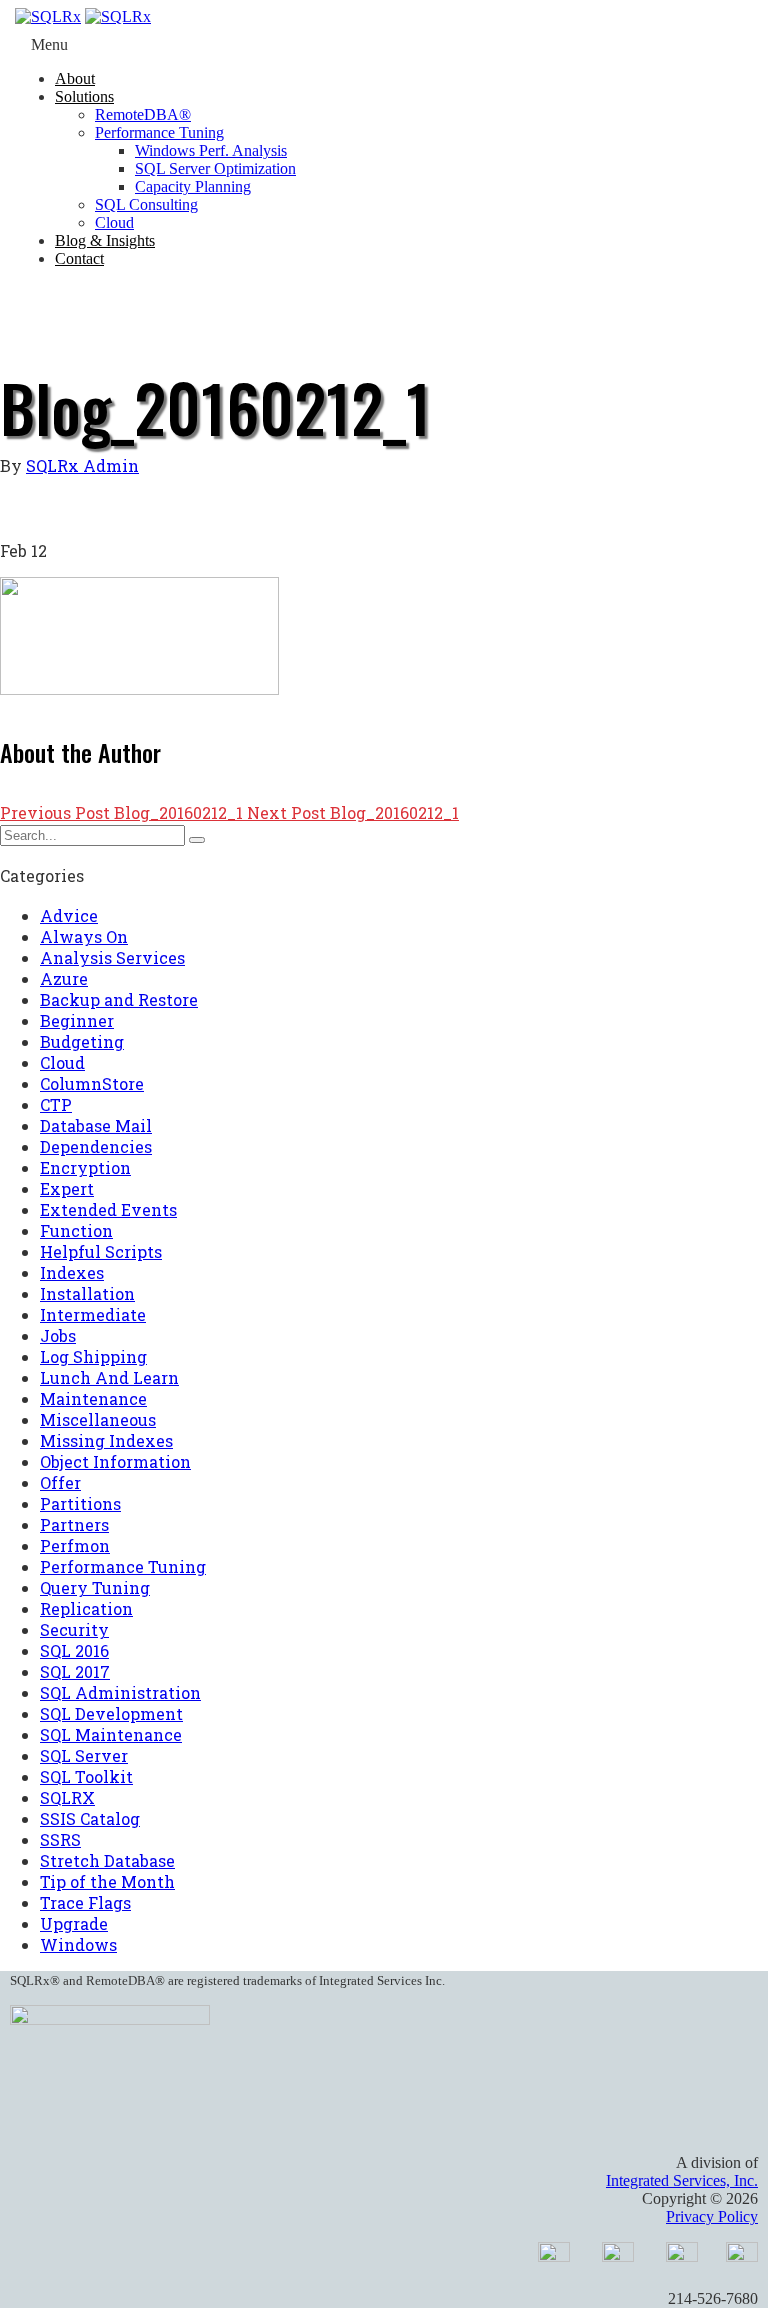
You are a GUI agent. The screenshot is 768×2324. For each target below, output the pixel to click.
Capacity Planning (193, 186)
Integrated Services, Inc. (682, 2180)
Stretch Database (107, 1860)
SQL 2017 (75, 1671)
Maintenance (93, 1398)
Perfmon (75, 1545)
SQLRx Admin (82, 465)
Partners (74, 1524)
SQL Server (84, 1755)
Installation (87, 1293)
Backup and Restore (119, 999)
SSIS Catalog (90, 1818)
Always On (84, 936)
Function (76, 1230)
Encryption (85, 1167)
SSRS (60, 1839)
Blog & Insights (105, 240)
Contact (79, 258)
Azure (64, 978)
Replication (86, 1608)
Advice (69, 915)
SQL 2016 (74, 1650)
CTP (56, 1104)
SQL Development (111, 1713)
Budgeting (82, 1041)
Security (74, 1629)
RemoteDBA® (143, 114)
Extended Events (108, 1209)
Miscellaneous (98, 1419)
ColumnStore (92, 1083)
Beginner (77, 1020)
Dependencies (96, 1146)
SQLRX (67, 1797)
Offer (60, 1482)
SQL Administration (120, 1692)
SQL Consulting (146, 204)
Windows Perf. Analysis (211, 150)
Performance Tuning (159, 132)
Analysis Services (112, 957)
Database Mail (96, 1125)
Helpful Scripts (101, 1251)
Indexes (72, 1272)
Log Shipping (93, 1356)
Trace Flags (85, 1902)
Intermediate (93, 1314)
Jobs (58, 1335)
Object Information (115, 1461)
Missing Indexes (106, 1440)
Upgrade (74, 1923)
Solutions (84, 96)
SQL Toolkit (86, 1776)
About (75, 78)
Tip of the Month (107, 1881)
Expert (67, 1188)
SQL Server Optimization (215, 168)
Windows (78, 1944)
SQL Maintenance (111, 1734)
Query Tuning (95, 1587)
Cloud (114, 222)
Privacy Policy (712, 2216)
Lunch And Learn (109, 1377)
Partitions (80, 1503)
